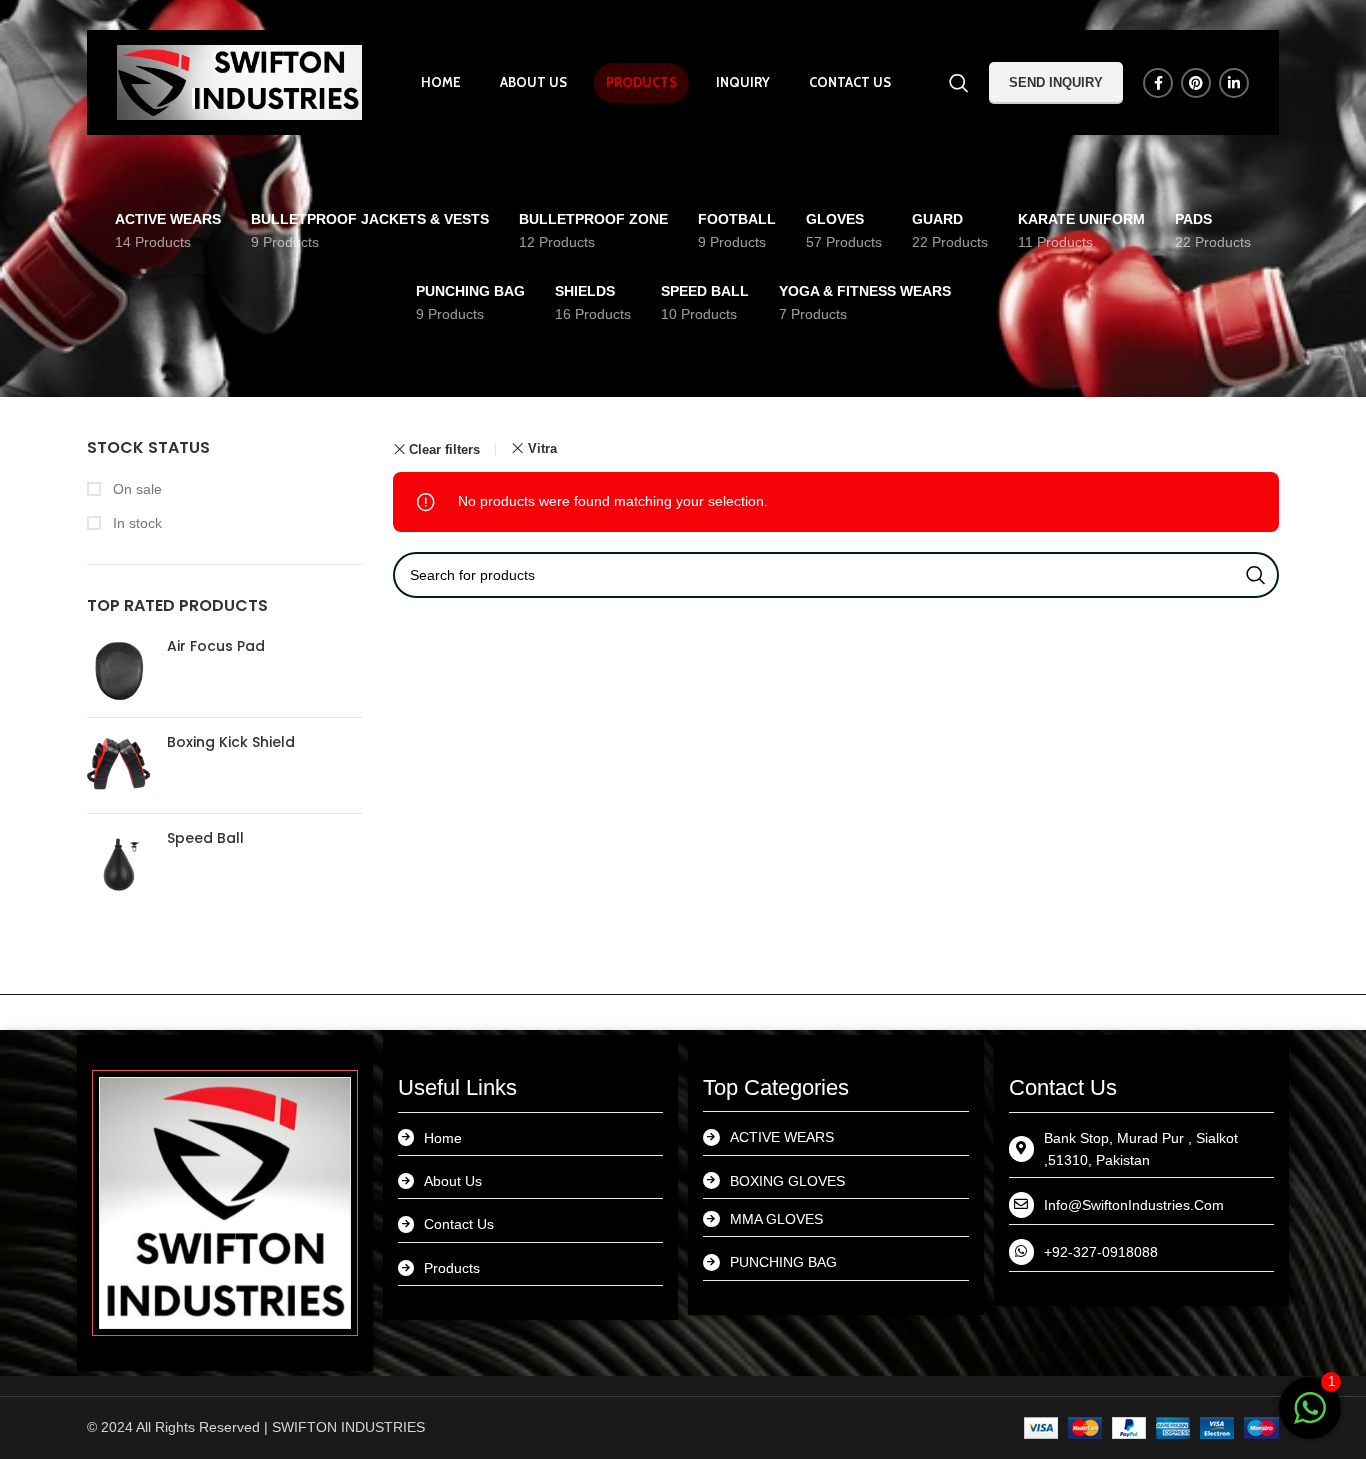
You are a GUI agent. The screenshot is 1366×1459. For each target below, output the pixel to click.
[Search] (959, 83)
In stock (135, 523)
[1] (1310, 1419)
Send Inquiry (1056, 82)
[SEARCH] (1256, 575)
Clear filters (444, 449)
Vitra (542, 448)
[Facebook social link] (1158, 83)
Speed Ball (205, 838)
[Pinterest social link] (1196, 83)
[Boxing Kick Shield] (119, 765)
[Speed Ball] (119, 861)
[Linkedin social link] (1234, 83)
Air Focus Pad (216, 646)
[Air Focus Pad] (119, 669)
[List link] (531, 1181)
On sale (135, 489)
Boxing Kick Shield (231, 742)
